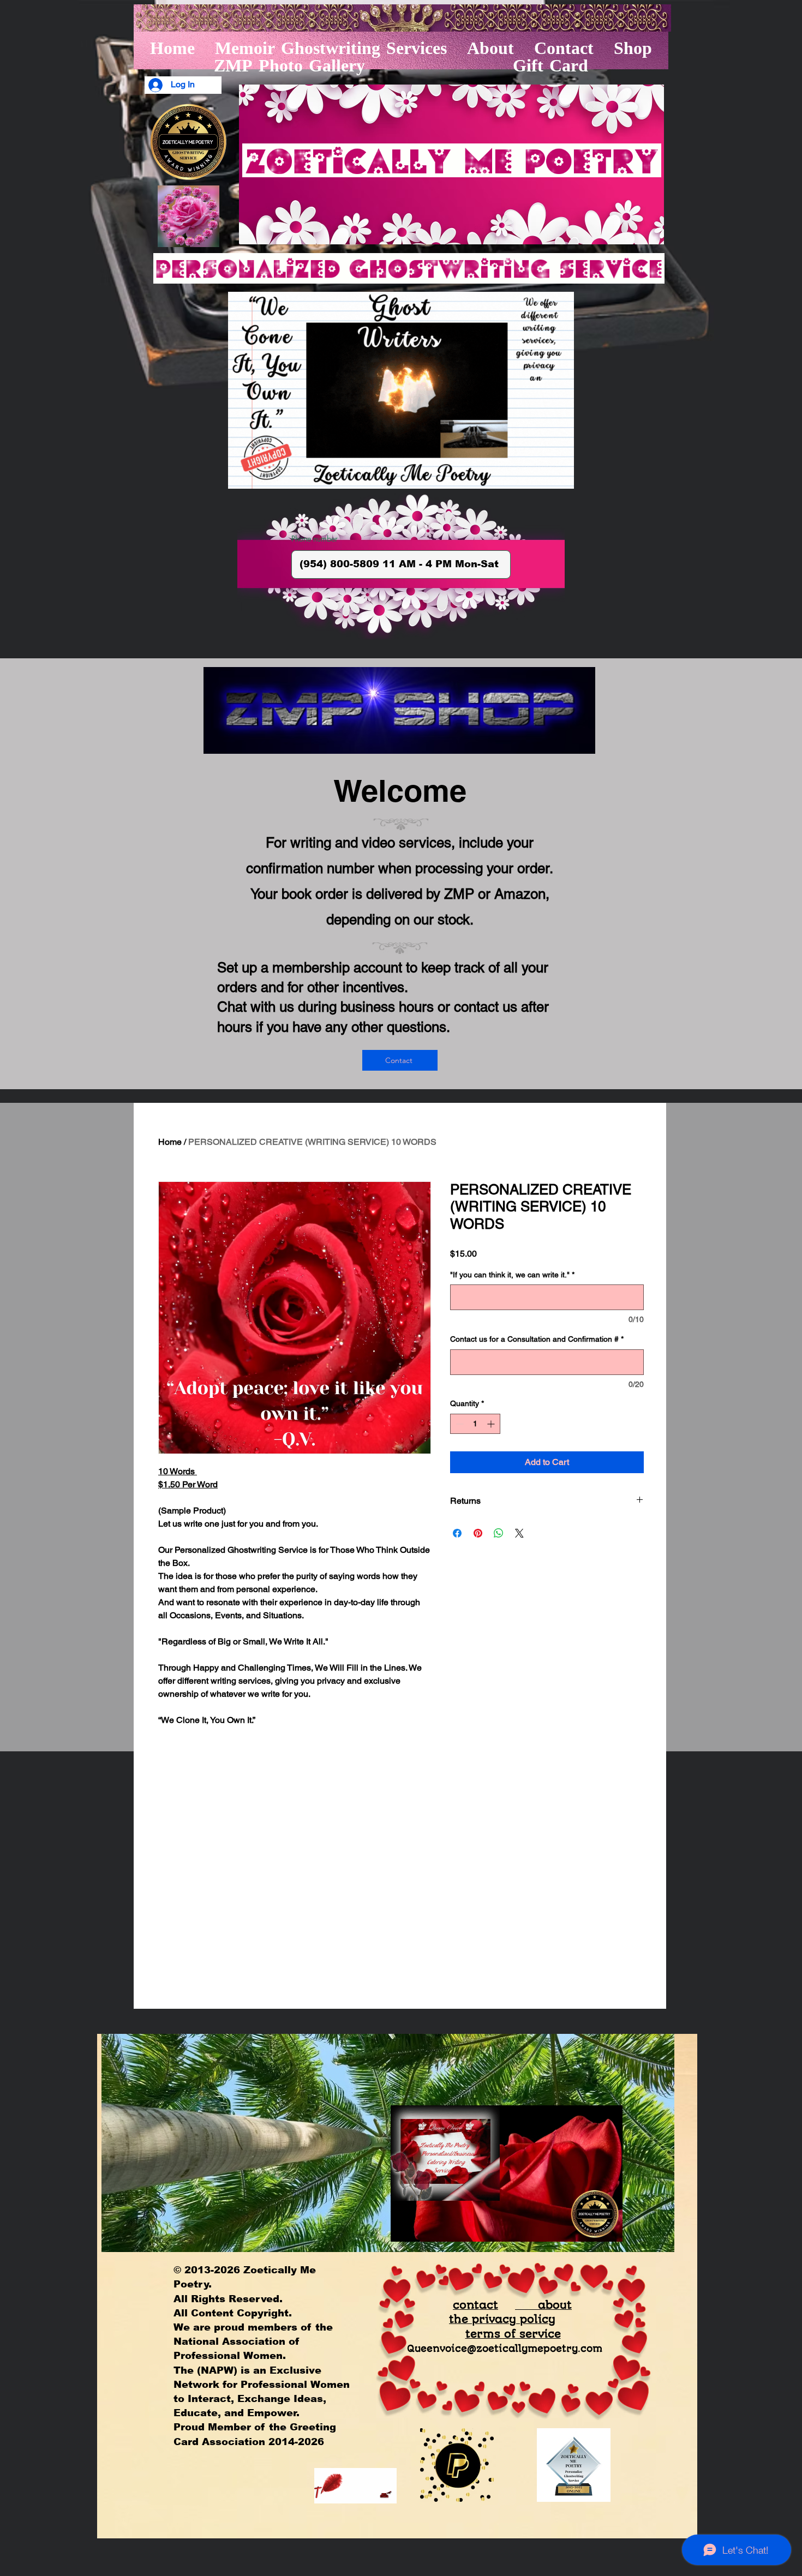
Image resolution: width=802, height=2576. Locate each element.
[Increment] (492, 1424)
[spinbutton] (475, 1424)
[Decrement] (459, 1424)
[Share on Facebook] (457, 1533)
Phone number (315, 539)
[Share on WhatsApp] (499, 1533)
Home (170, 1142)
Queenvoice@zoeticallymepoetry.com (505, 2349)
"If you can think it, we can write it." (512, 1275)
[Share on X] (519, 1533)
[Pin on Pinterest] (478, 1533)
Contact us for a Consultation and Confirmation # (537, 1339)
